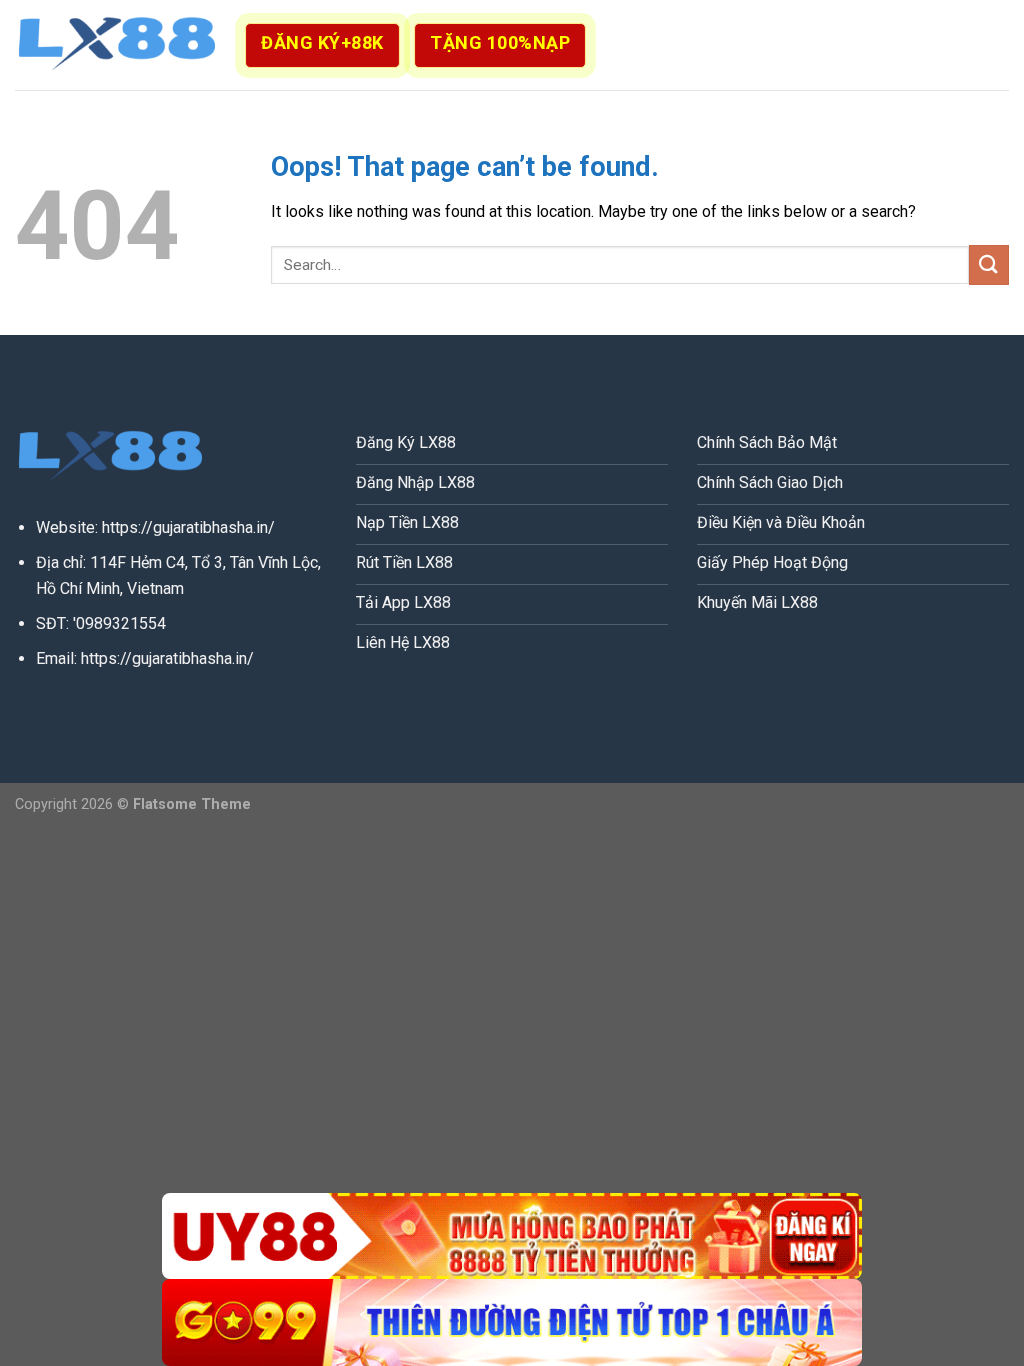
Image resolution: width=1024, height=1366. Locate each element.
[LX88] (115, 45)
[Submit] (989, 264)
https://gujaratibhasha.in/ (188, 527)
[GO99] (512, 1322)
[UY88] (512, 1236)
